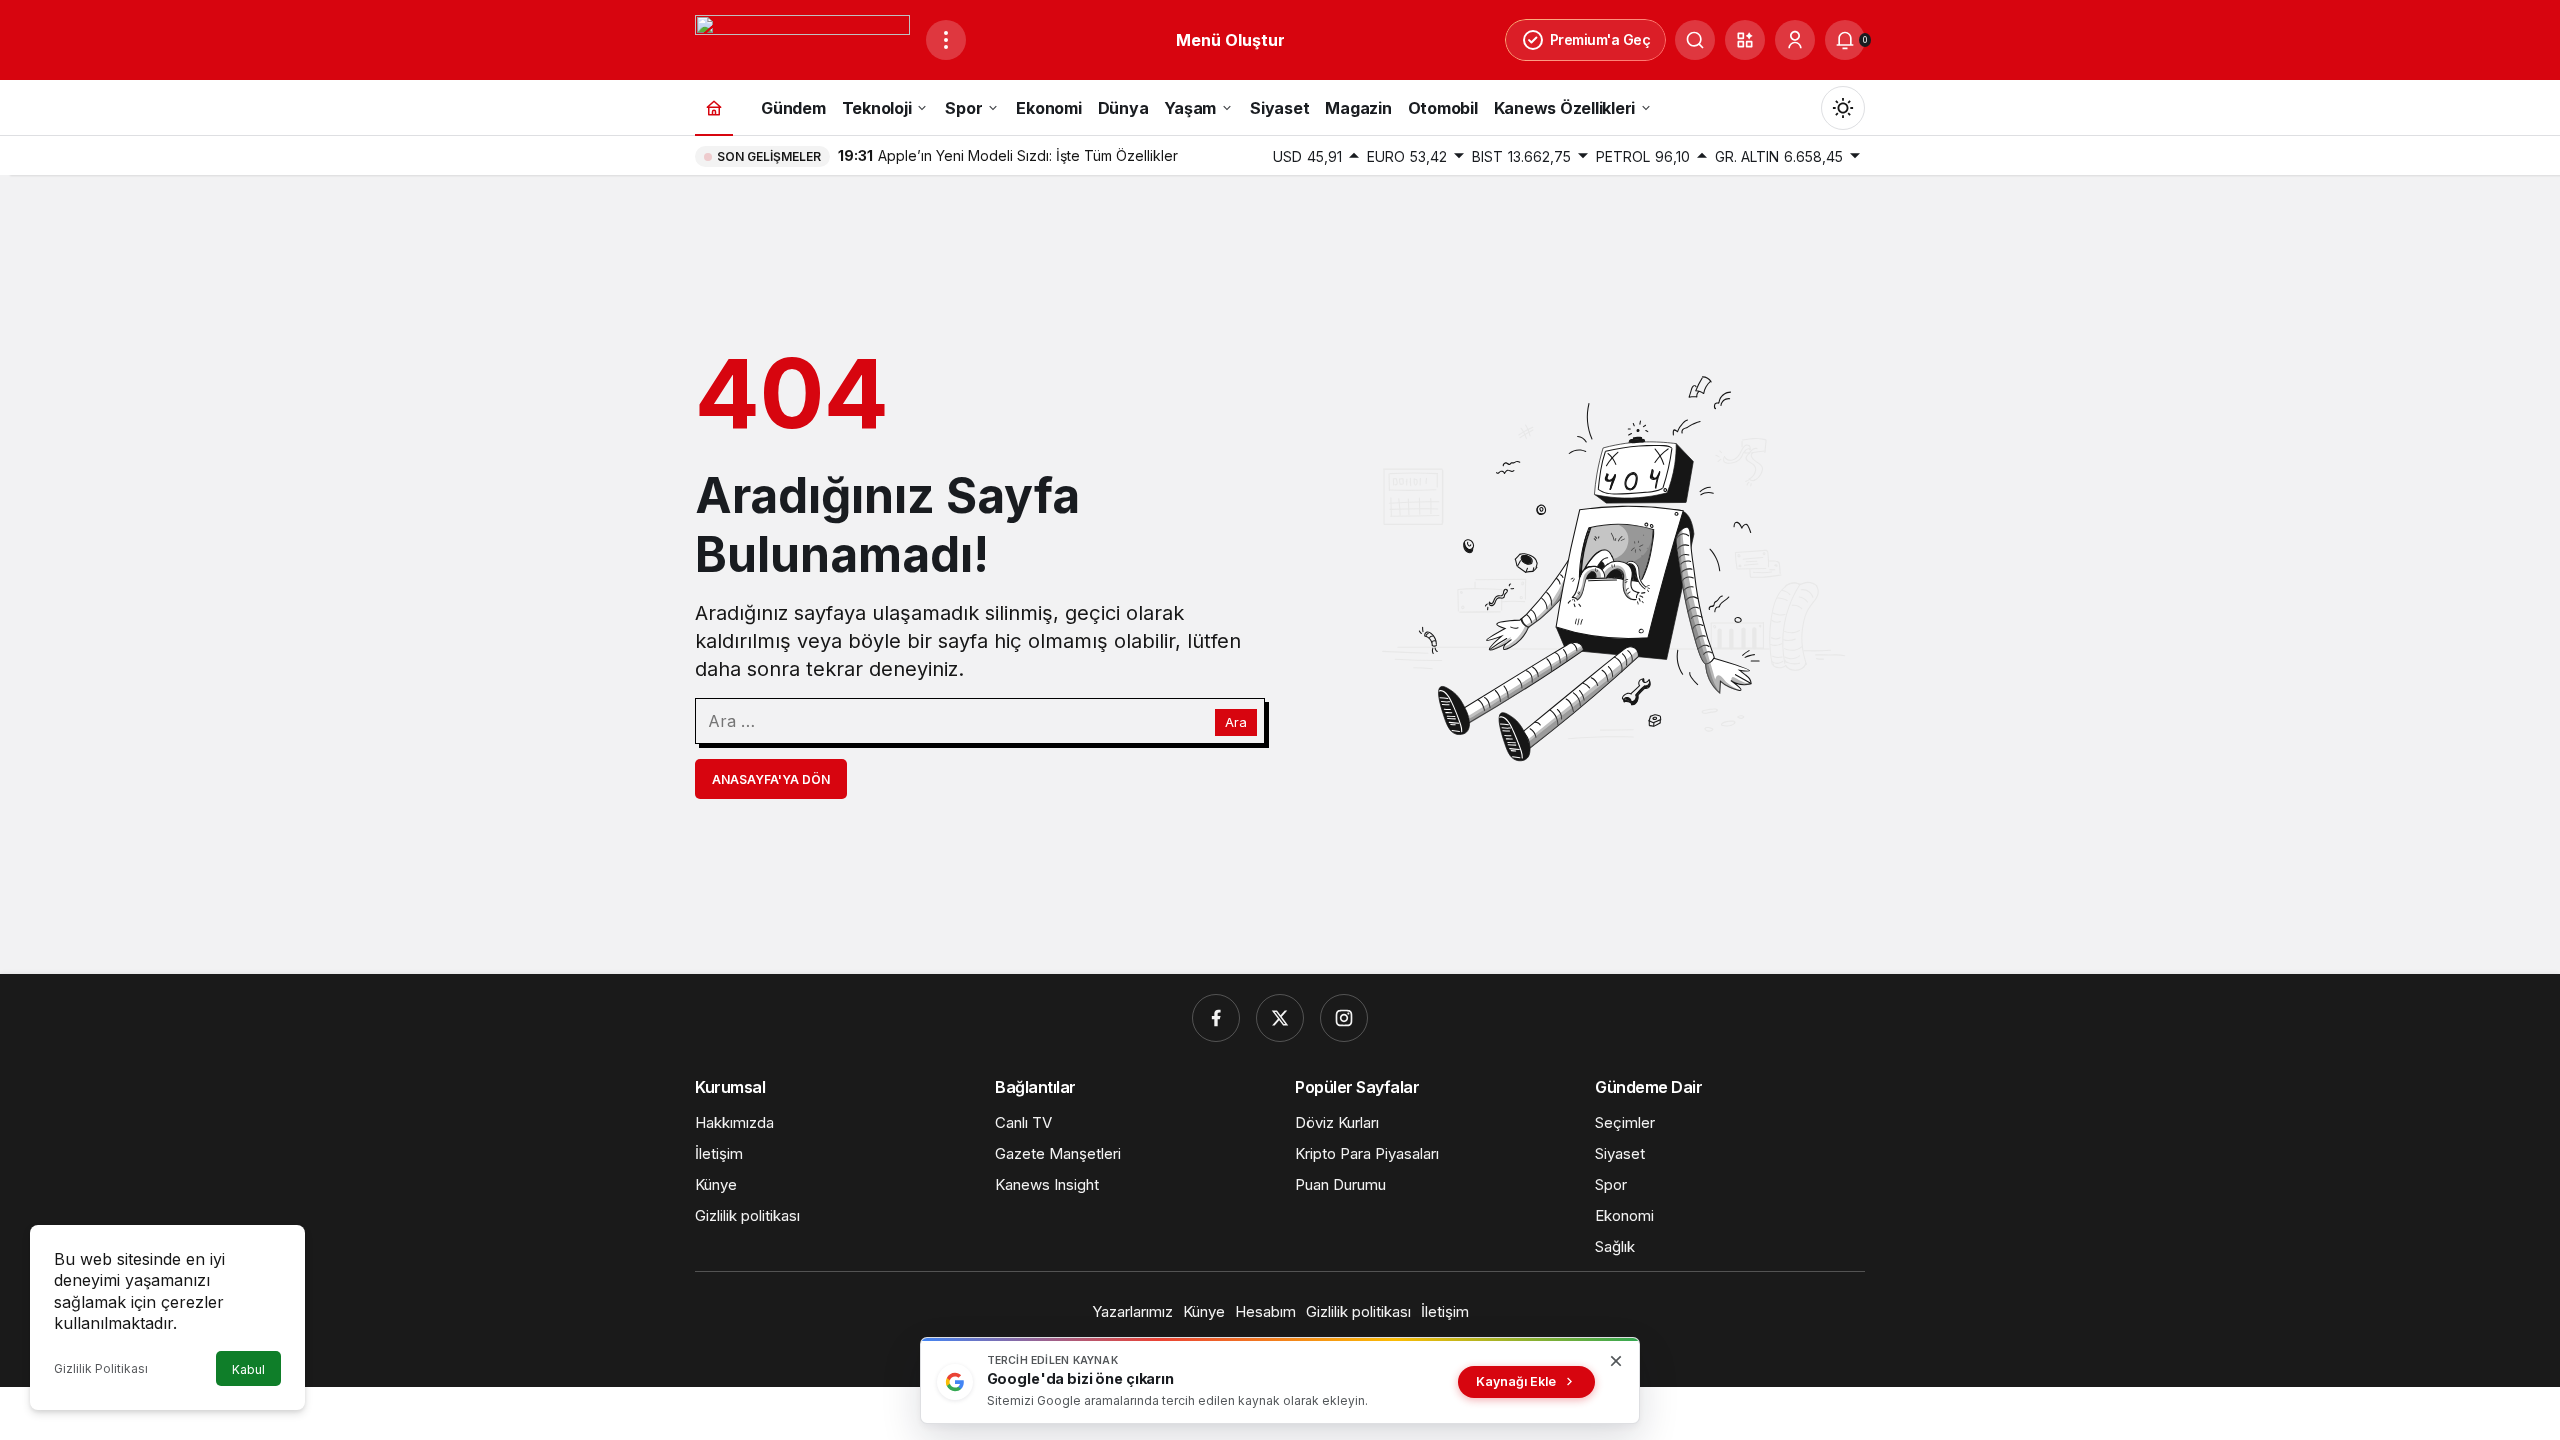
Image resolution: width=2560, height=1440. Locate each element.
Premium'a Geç (1600, 39)
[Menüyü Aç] (946, 40)
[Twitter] (1280, 1018)
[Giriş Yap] (1795, 40)
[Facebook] (1216, 1018)
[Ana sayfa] (714, 107)
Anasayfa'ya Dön (771, 779)
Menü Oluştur (1230, 40)
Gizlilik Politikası (101, 1368)
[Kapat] (1616, 1361)
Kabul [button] (248, 1369)
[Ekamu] (802, 38)
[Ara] (1695, 40)
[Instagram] (1344, 1018)
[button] (1745, 40)
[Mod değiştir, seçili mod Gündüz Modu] (1843, 108)
